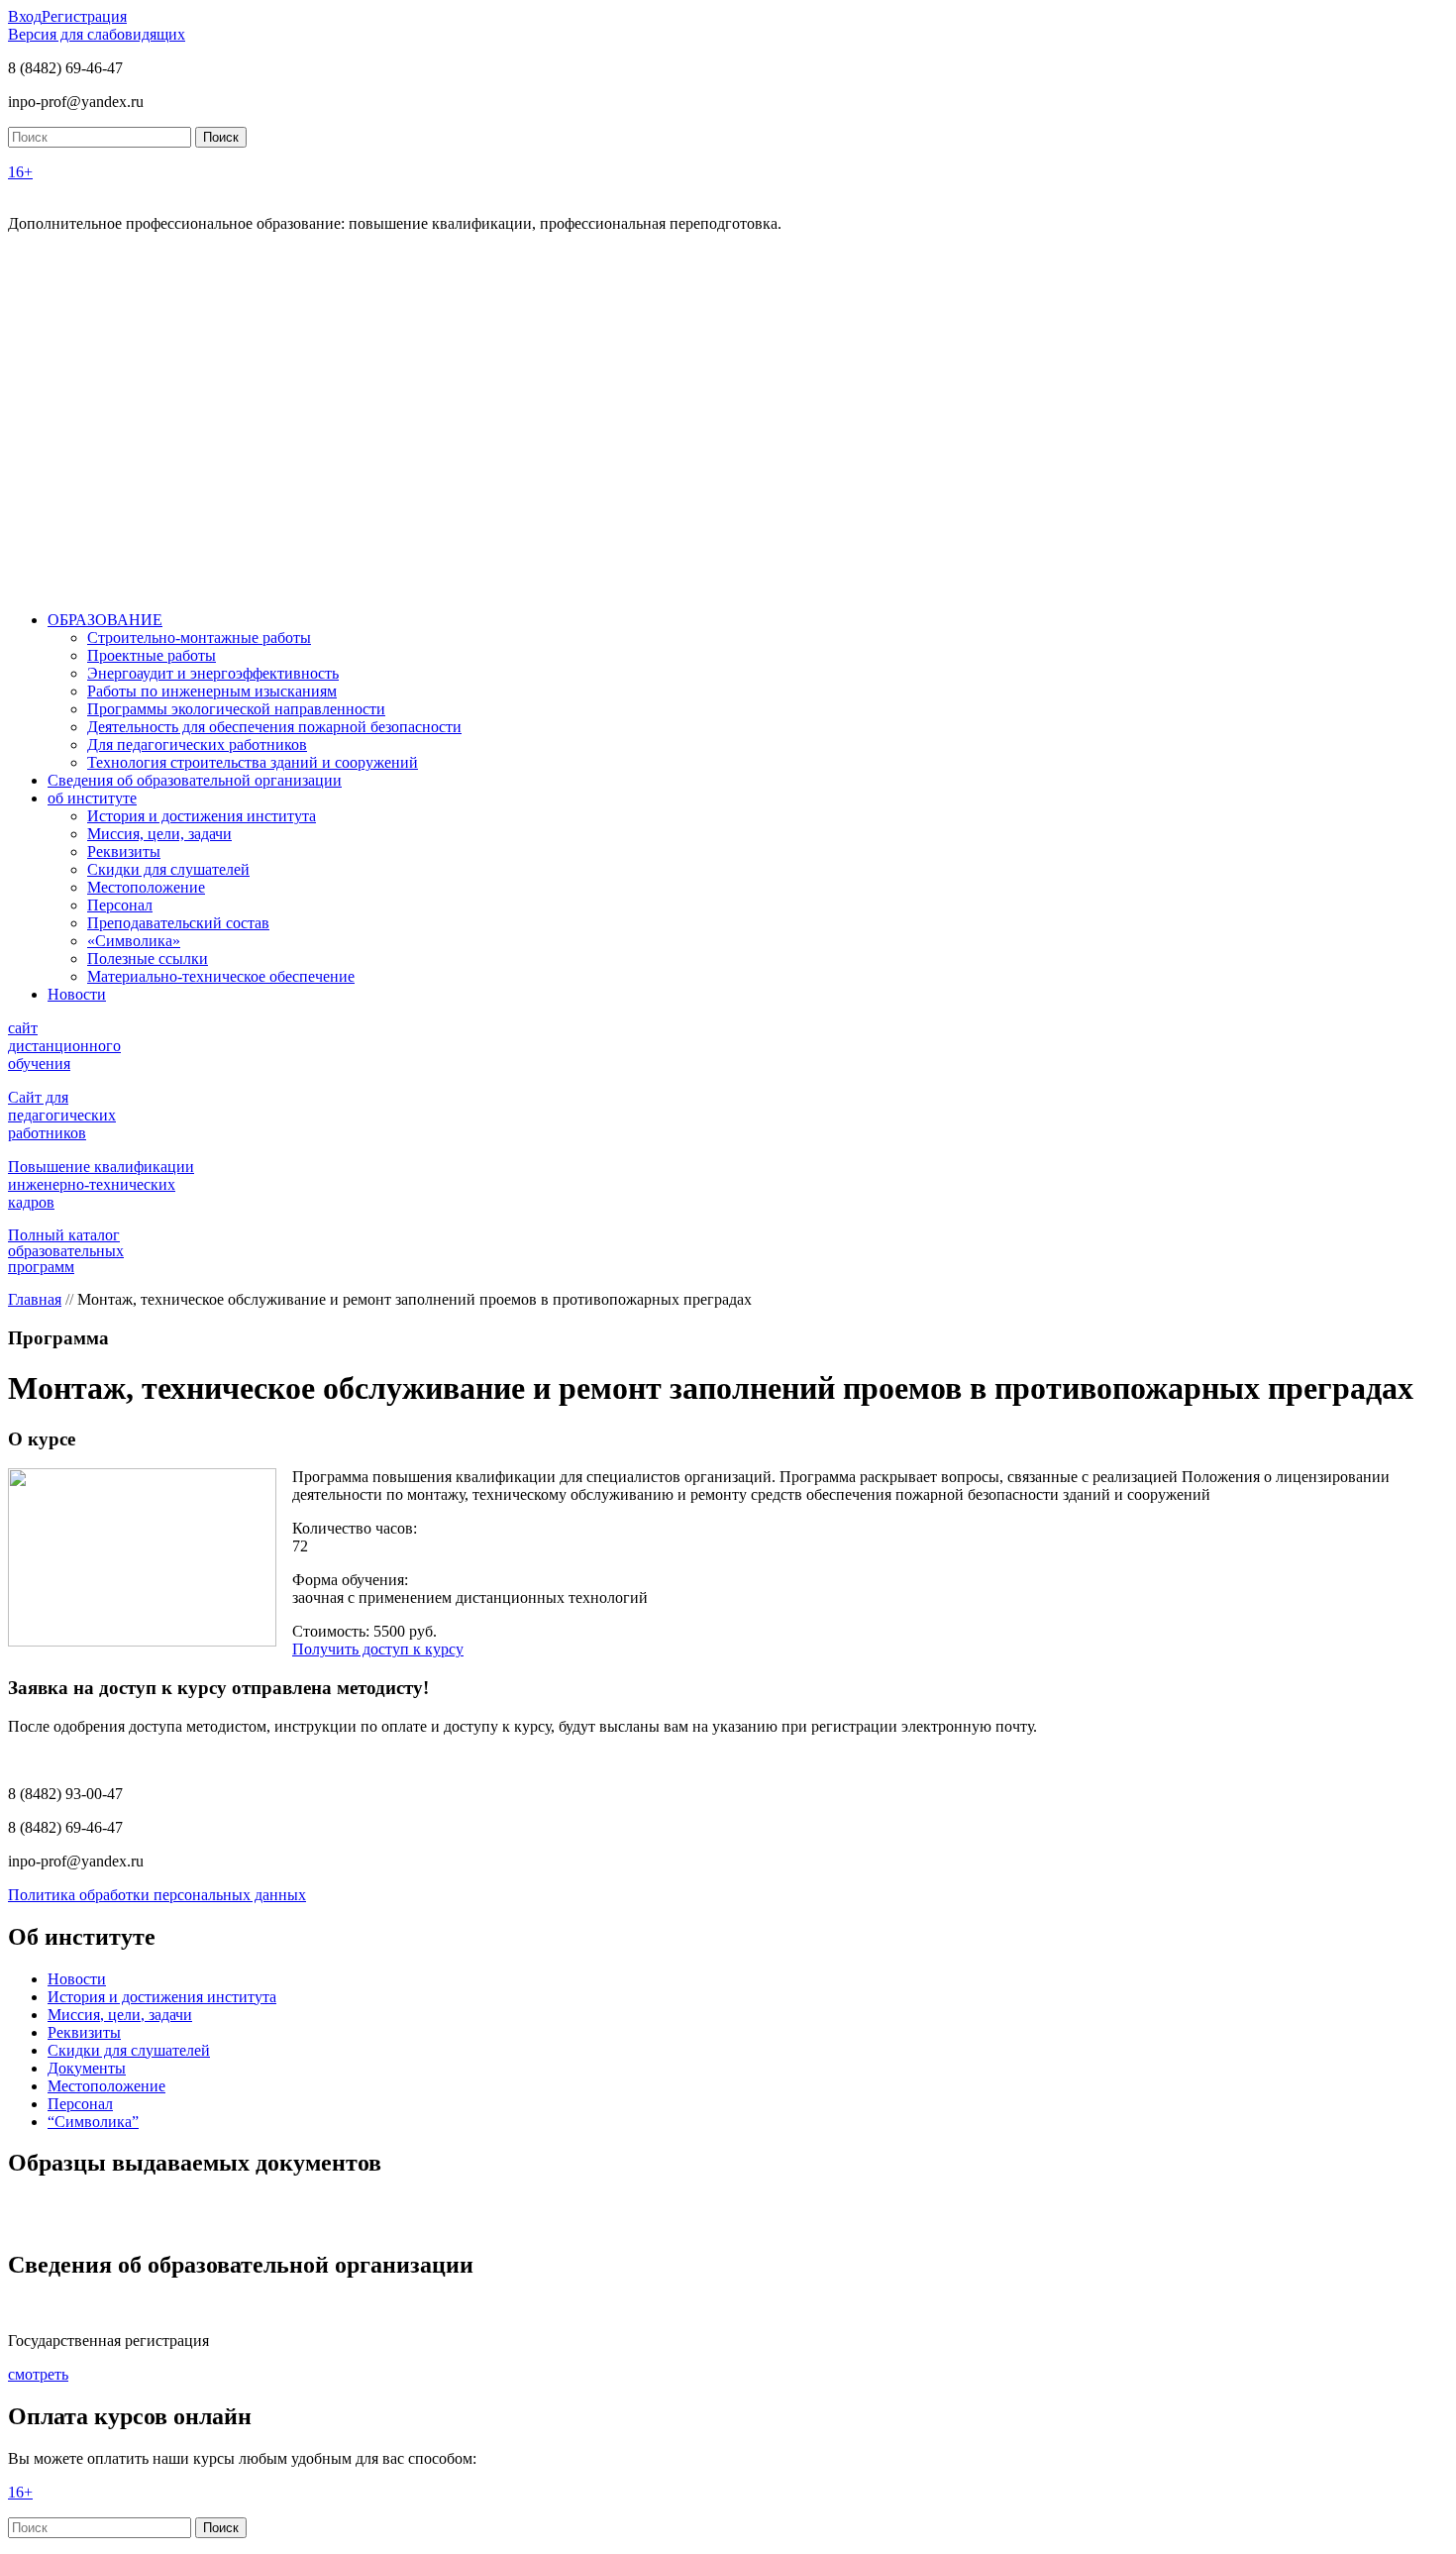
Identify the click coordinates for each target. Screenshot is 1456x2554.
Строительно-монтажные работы (199, 638)
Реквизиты (124, 851)
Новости (77, 994)
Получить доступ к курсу (378, 1649)
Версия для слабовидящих (97, 34)
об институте (92, 798)
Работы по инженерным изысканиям (212, 691)
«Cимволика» (134, 941)
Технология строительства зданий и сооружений (253, 762)
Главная (35, 1299)
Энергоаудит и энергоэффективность (213, 673)
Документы (87, 2068)
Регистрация (84, 16)
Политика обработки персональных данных (157, 1895)
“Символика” (93, 2122)
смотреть (38, 2374)
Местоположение (146, 887)
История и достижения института (202, 816)
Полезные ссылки (148, 958)
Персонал (120, 905)
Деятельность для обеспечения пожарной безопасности (274, 727)
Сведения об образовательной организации (195, 780)
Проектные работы (152, 655)
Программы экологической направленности (236, 709)
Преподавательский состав (178, 923)
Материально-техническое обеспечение (221, 976)
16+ (20, 172)
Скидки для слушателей (168, 869)
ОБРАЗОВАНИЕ (105, 620)
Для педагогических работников (197, 745)
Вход (25, 16)
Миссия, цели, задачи (159, 834)
